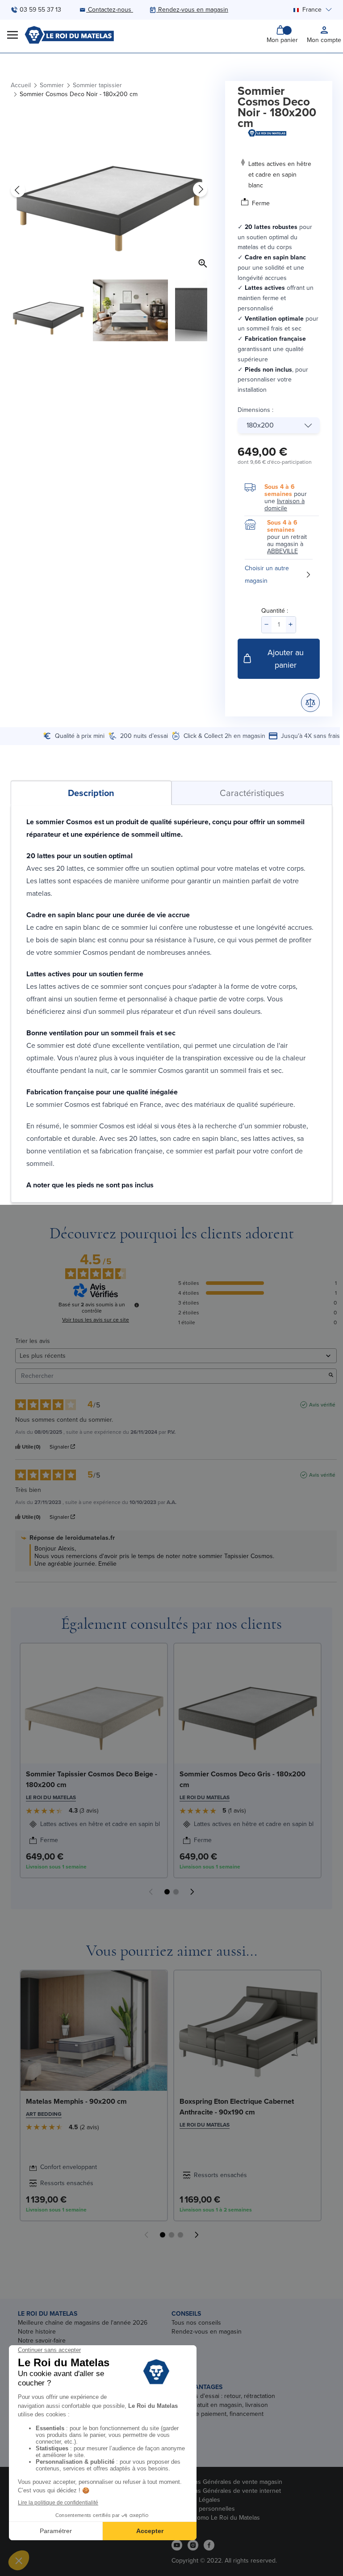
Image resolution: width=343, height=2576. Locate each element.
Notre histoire (37, 2332)
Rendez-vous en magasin (207, 2332)
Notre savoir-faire (42, 2341)
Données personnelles (203, 2509)
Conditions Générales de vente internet (226, 2491)
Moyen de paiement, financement (218, 2414)
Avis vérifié (322, 1405)
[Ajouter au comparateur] (310, 703)
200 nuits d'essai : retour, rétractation (223, 2396)
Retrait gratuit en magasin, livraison (220, 2405)
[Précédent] (18, 190)
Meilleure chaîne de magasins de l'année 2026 (83, 2323)
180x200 (260, 425)
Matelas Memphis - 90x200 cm (76, 2101)
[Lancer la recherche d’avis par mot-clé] (331, 1376)
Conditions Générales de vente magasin (227, 2482)
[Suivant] (200, 190)
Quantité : (275, 611)
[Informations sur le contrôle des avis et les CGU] (137, 1305)
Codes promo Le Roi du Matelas (216, 2518)
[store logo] (69, 35)
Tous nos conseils (196, 2323)
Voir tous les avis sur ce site (96, 1320)
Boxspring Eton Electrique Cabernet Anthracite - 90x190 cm (237, 2107)
